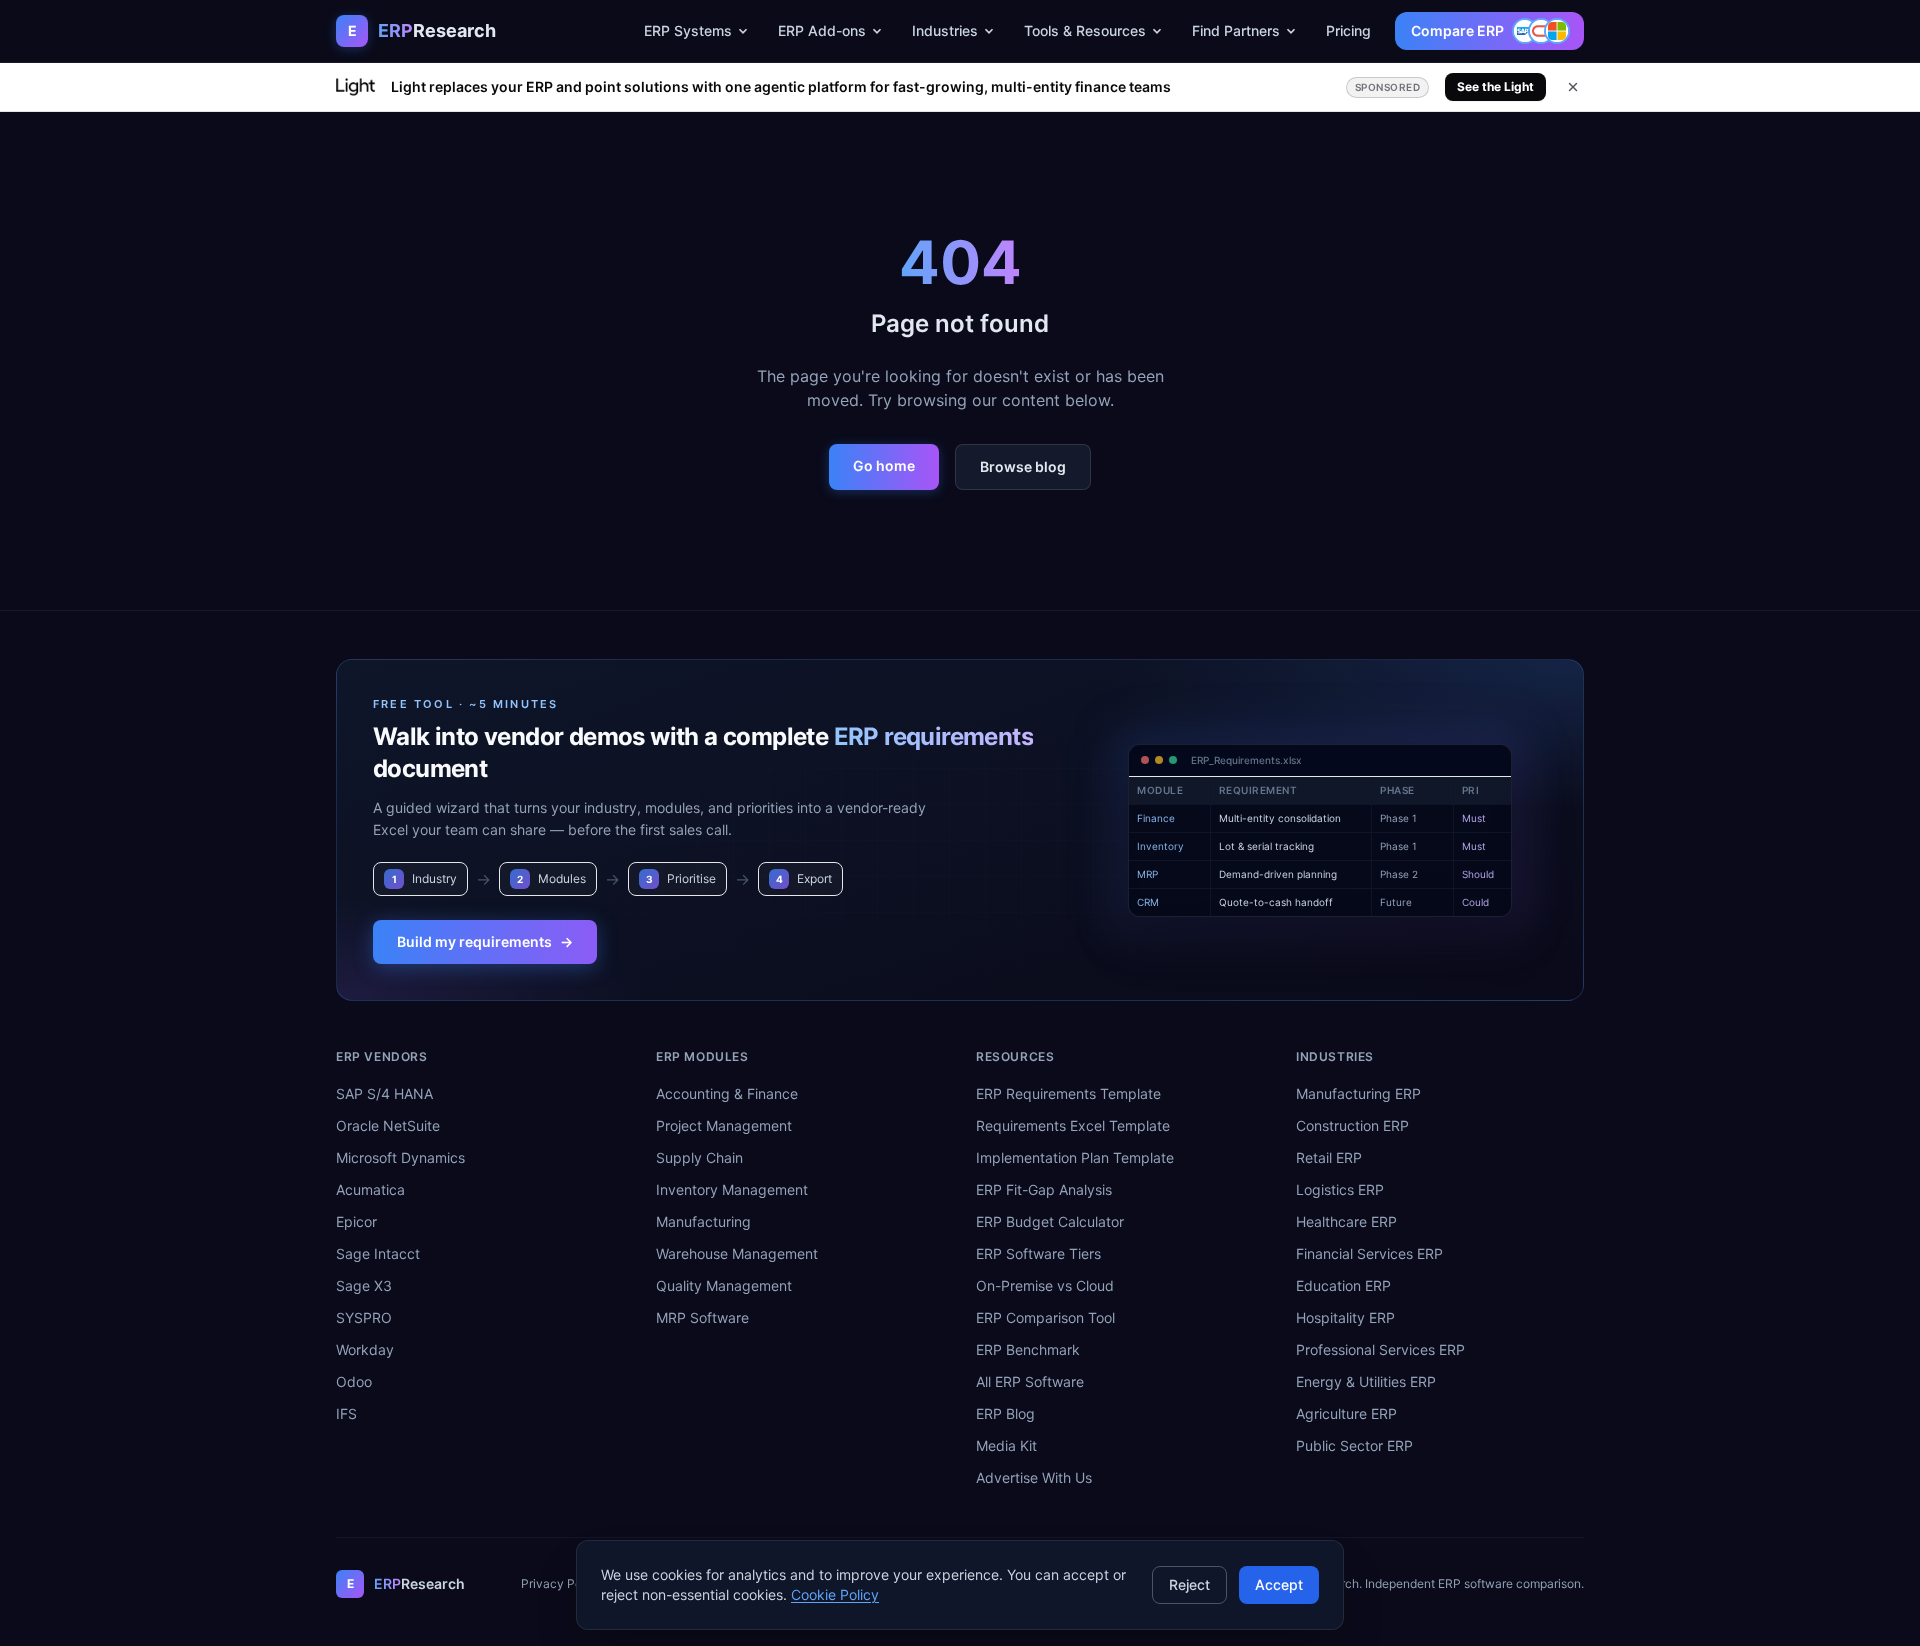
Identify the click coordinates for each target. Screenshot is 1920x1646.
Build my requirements (485, 941)
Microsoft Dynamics (400, 1157)
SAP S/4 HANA (384, 1093)
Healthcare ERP (1346, 1221)
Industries (945, 30)
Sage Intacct (378, 1253)
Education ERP (1343, 1285)
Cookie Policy (835, 1594)
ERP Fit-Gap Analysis (1044, 1189)
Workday (365, 1349)
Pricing (1348, 30)
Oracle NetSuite (388, 1125)
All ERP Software (1030, 1381)
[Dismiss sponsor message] (1573, 87)
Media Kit (1006, 1445)
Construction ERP (1352, 1125)
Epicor (356, 1221)
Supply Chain (699, 1157)
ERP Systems (688, 30)
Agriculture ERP (1346, 1413)
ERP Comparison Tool (1045, 1317)
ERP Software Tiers (1038, 1253)
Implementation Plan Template (1075, 1157)
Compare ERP (1457, 30)
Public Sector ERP (1354, 1445)
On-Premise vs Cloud (1045, 1285)
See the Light (1495, 86)
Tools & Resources (1085, 30)
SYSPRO (364, 1317)
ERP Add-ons (822, 30)
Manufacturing (703, 1221)
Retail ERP (1329, 1157)
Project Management (724, 1125)
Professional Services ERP (1380, 1349)
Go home (884, 465)
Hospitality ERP (1345, 1317)
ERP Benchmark (1028, 1349)
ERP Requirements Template (1068, 1093)
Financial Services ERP (1369, 1253)
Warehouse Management (737, 1253)
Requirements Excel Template (1073, 1125)
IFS (346, 1413)
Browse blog (1023, 466)
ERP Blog (1005, 1413)
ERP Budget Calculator (1050, 1221)
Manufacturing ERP (1358, 1093)
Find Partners (1236, 30)
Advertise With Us (1034, 1477)
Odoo (354, 1381)
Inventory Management (732, 1189)
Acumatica (370, 1189)
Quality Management (724, 1285)
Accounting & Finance (727, 1093)
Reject (1189, 1584)
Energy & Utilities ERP (1366, 1381)
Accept (1279, 1584)
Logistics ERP (1340, 1189)
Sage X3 (364, 1285)
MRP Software (702, 1317)
